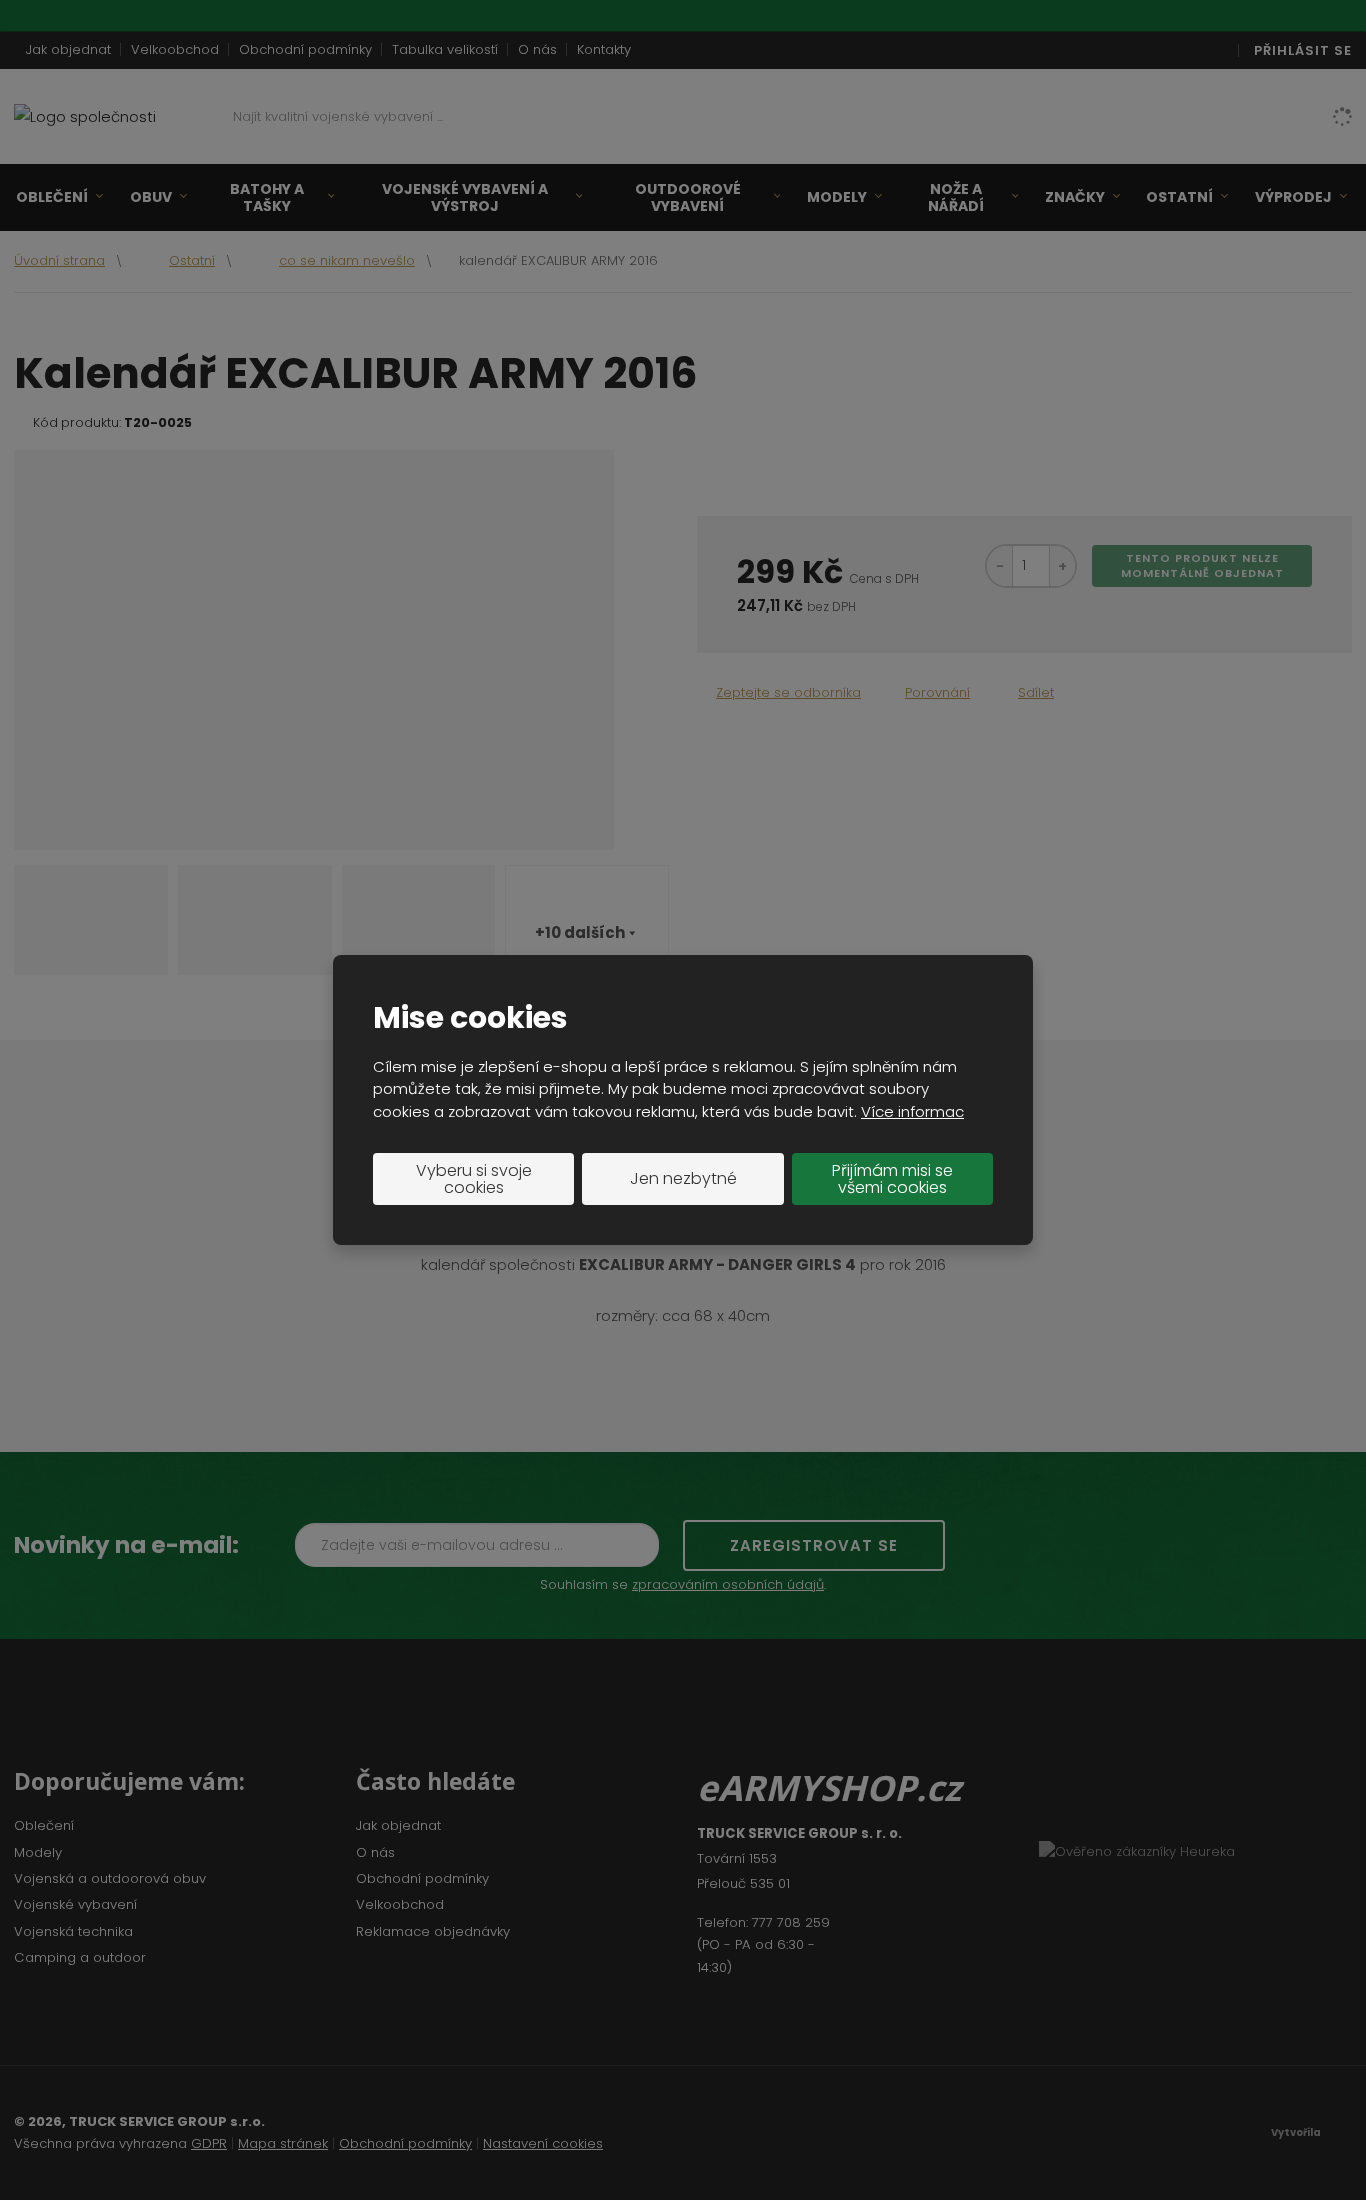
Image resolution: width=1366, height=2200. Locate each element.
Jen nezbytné (683, 1178)
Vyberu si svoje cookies (474, 1179)
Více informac (912, 1111)
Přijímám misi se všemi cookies (892, 1179)
